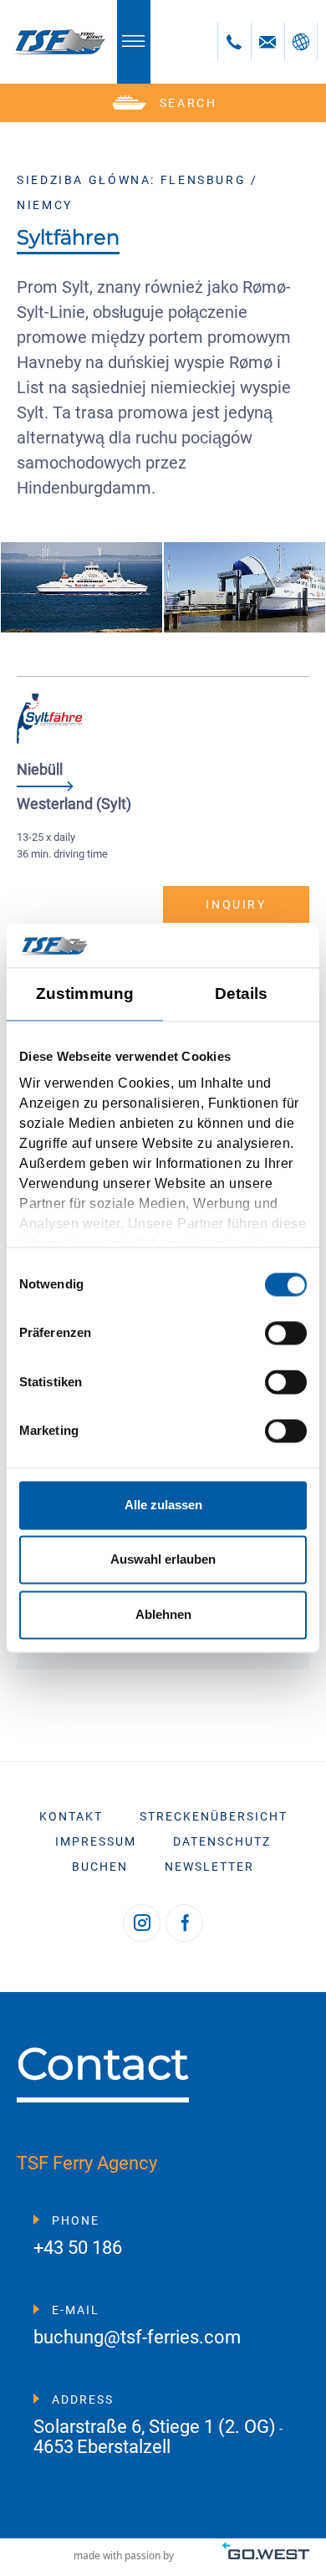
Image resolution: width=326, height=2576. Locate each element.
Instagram (142, 1923)
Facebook (184, 1923)
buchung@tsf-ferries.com (137, 2338)
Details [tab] (242, 994)
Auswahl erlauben (163, 1560)
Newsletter (209, 1867)
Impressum (96, 1841)
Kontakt (71, 1816)
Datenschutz (222, 1841)
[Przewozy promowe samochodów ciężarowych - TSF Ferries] (59, 42)
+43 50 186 (78, 2248)
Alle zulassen (163, 1505)
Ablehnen (163, 1614)
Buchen (100, 1867)
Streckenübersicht (214, 1816)
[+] (81, 587)
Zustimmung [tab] (85, 994)
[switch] (286, 1334)
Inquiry (236, 904)
